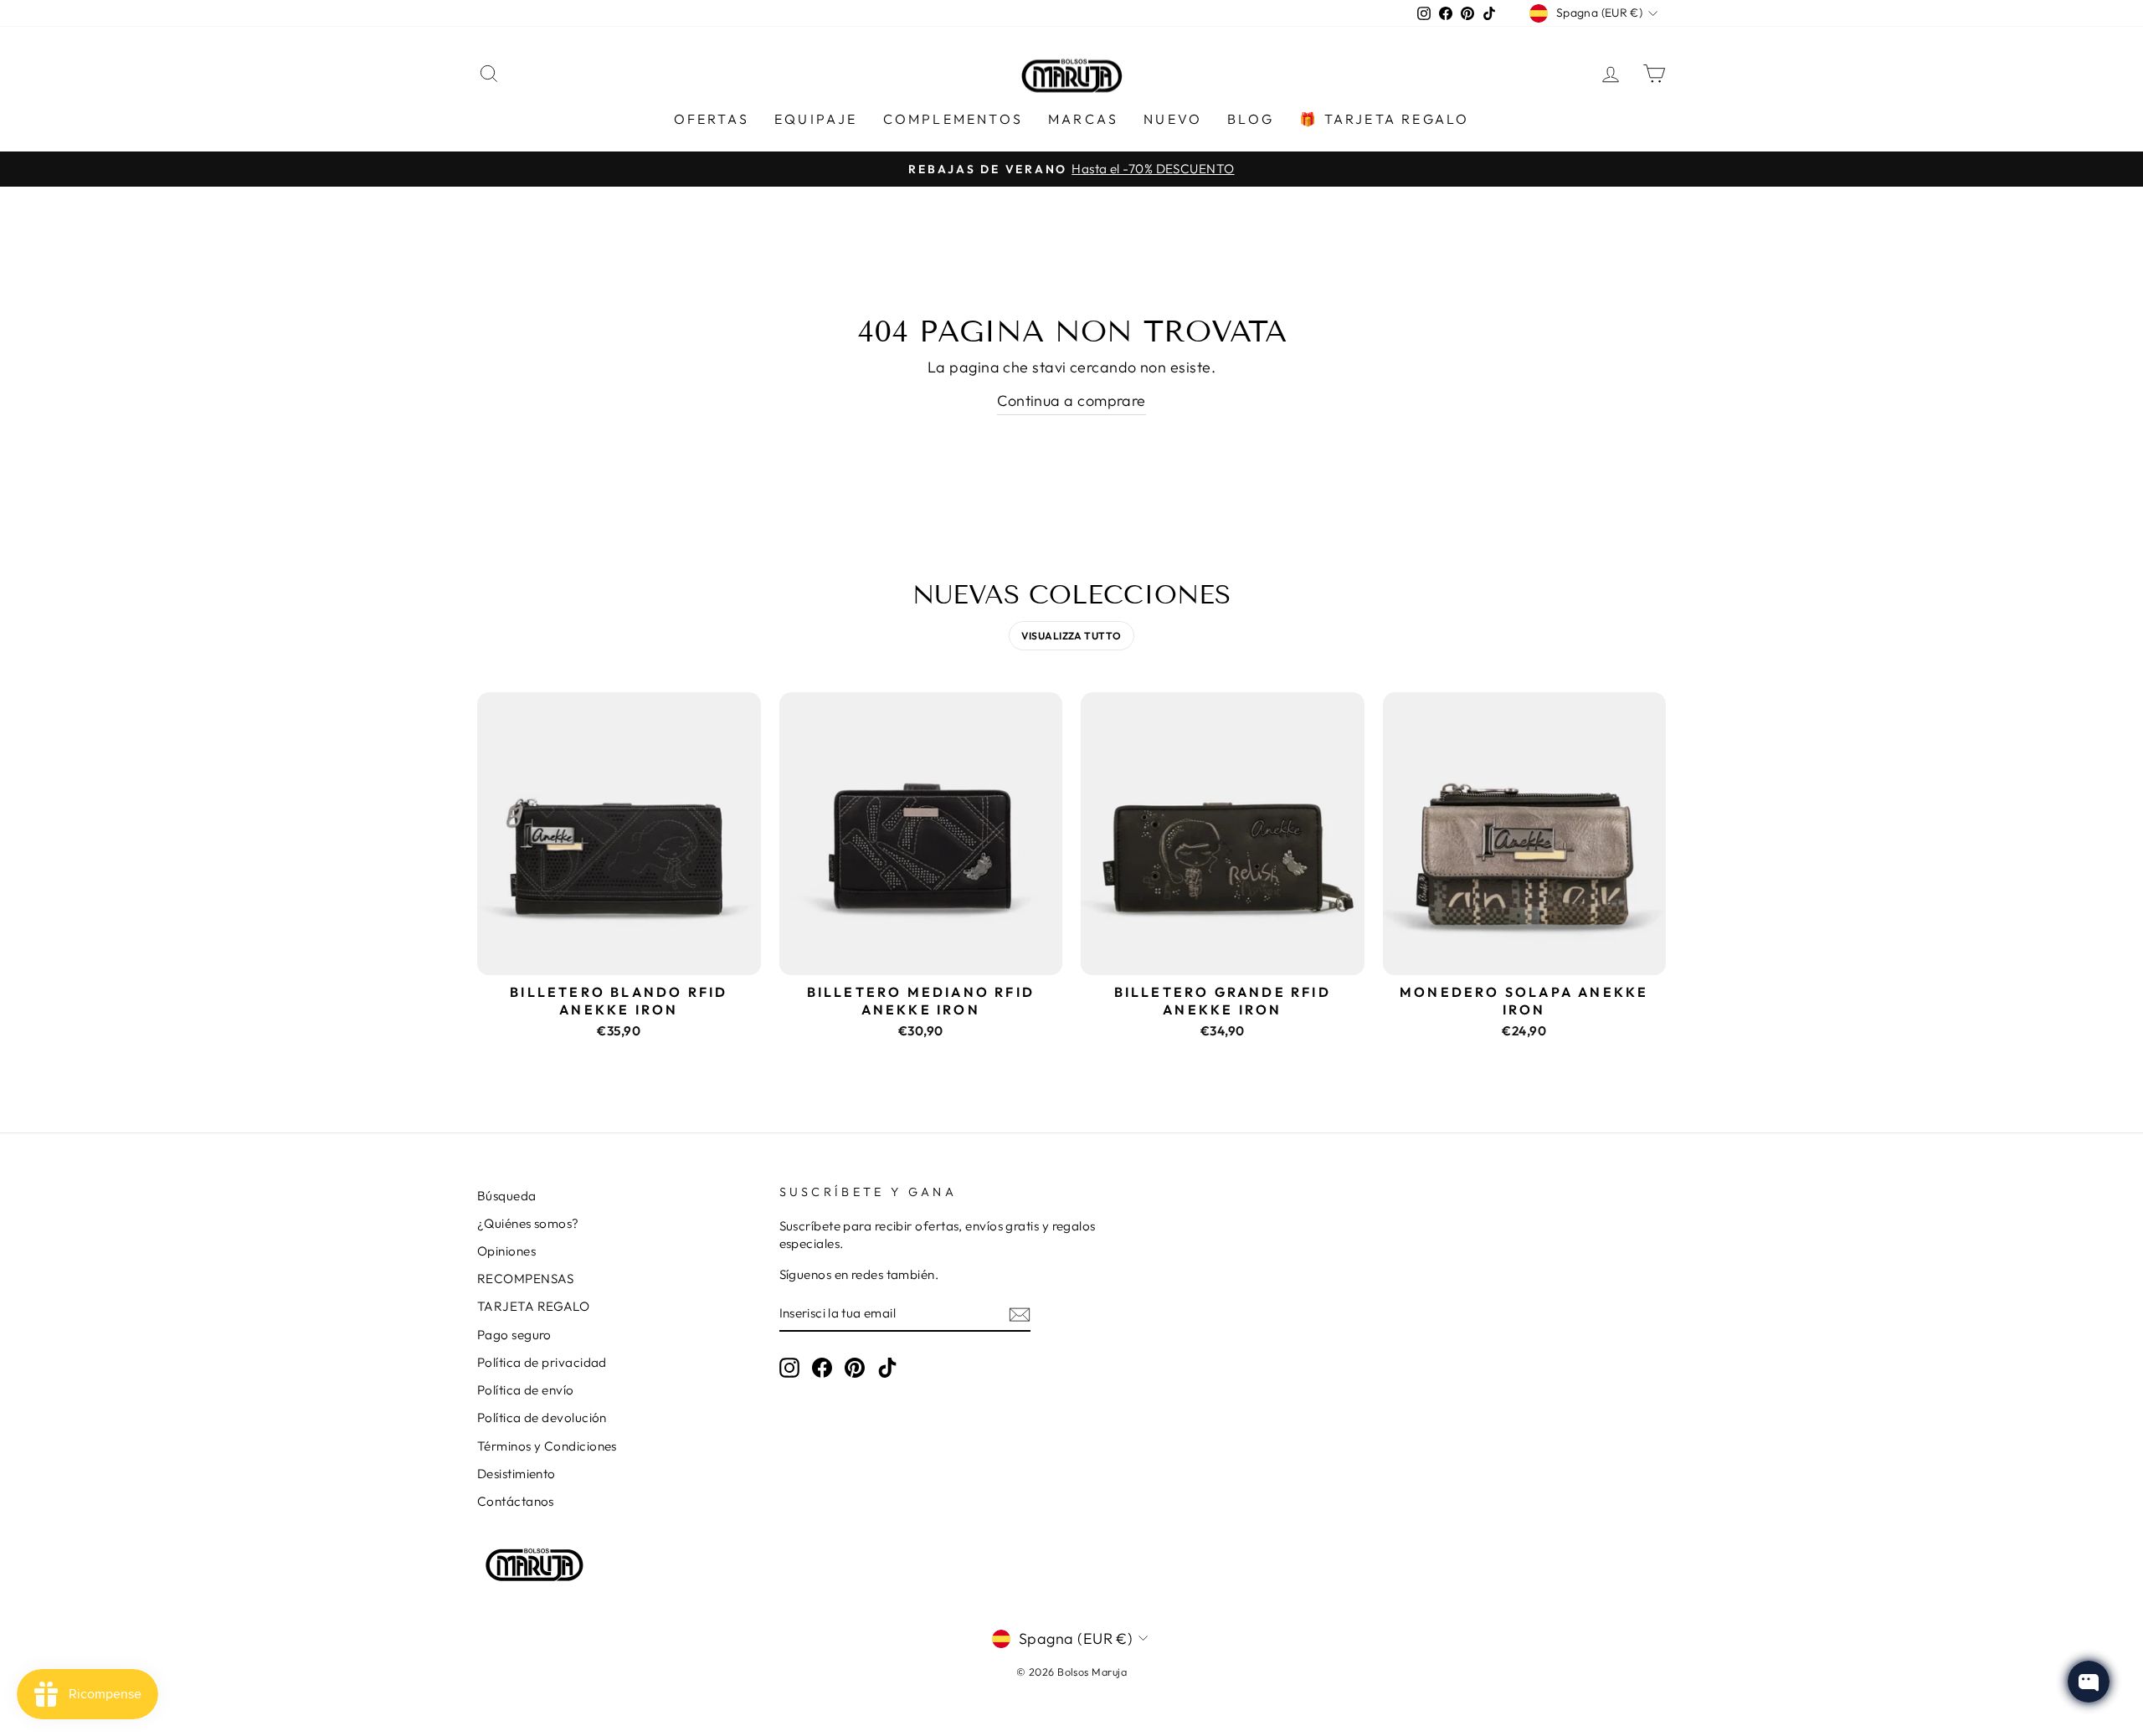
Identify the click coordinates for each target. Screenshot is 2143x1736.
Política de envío (526, 1390)
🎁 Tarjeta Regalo (1384, 119)
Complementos (953, 119)
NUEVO (1173, 119)
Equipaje (816, 119)
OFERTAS (712, 119)
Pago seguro (514, 1335)
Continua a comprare (1071, 401)
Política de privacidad (542, 1362)
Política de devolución (542, 1418)
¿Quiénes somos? (528, 1223)
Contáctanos (516, 1501)
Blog (1251, 119)
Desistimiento (516, 1474)
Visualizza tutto (1071, 636)
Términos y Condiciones (547, 1446)
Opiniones (506, 1251)
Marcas (1083, 119)
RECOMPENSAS (526, 1279)
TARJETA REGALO (533, 1306)
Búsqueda (507, 1196)
